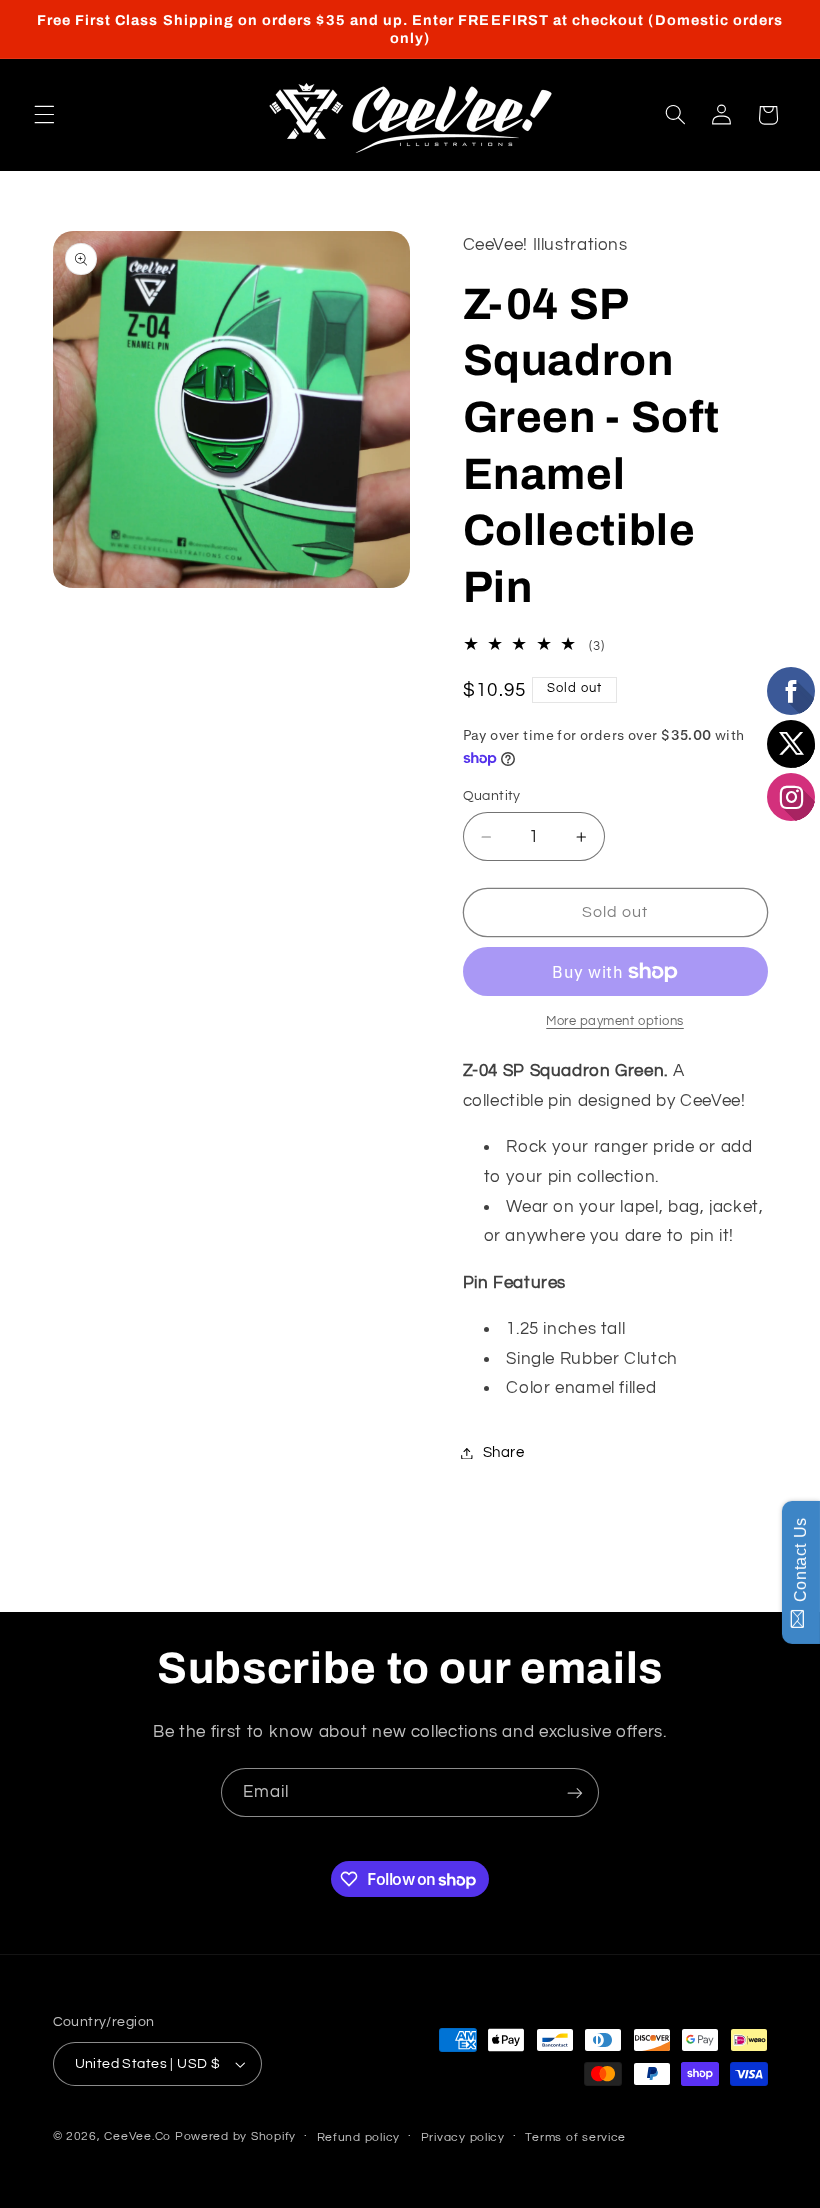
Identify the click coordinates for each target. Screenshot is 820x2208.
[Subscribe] (575, 1792)
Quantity (492, 796)
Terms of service (575, 2137)
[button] (44, 115)
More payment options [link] (615, 1021)
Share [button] (504, 1452)
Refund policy (359, 2137)
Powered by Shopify (235, 2136)
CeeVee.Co (137, 2136)
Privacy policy (463, 2137)
